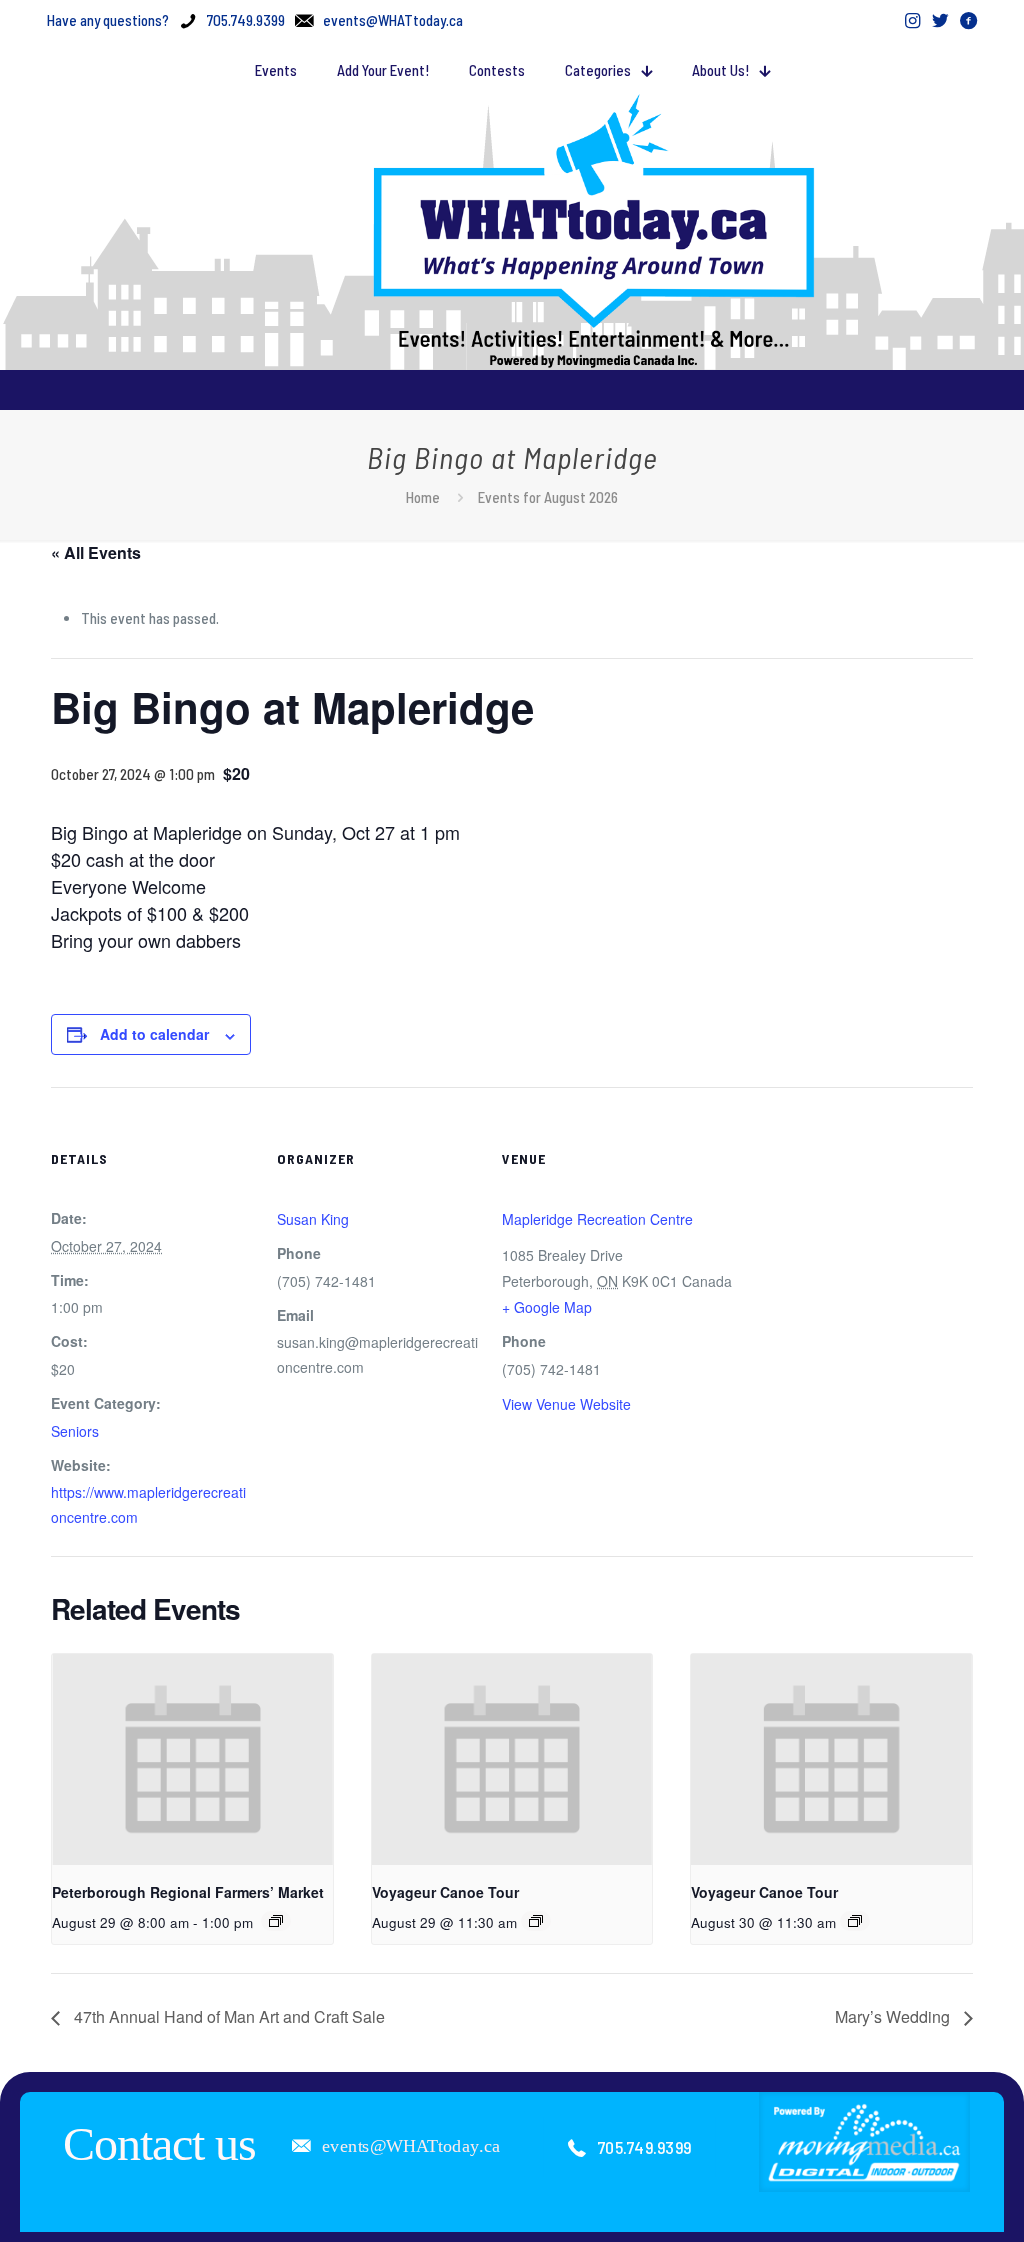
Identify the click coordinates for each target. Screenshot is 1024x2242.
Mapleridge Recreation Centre (597, 1219)
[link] (864, 2141)
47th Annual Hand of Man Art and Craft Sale (227, 2016)
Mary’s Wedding (894, 2016)
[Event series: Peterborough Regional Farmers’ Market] (276, 1921)
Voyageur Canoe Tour (445, 1892)
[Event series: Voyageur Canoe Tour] (536, 1921)
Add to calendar (154, 1034)
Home (423, 497)
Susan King (313, 1219)
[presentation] (192, 1759)
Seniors (75, 1431)
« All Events (96, 552)
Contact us (159, 2143)
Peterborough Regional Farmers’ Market (188, 1892)
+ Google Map (547, 1307)
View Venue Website (566, 1404)
